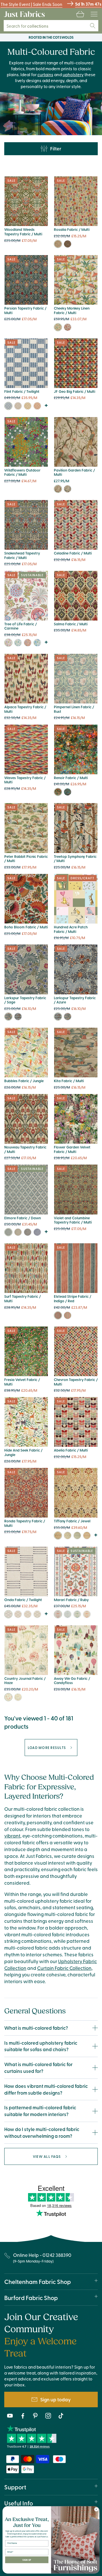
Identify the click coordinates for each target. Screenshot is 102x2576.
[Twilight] (8, 406)
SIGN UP (27, 2560)
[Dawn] (8, 1232)
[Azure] (18, 1017)
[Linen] (18, 406)
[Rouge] (68, 327)
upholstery (73, 74)
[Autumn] (87, 1535)
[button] (80, 14)
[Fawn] (18, 1614)
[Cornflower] (28, 1232)
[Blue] (68, 489)
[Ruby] (58, 1614)
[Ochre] (28, 406)
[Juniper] (18, 643)
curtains (45, 74)
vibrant (12, 1836)
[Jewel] (58, 1535)
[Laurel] (37, 1614)
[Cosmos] (68, 792)
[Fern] (18, 1697)
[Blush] (28, 643)
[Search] (93, 26)
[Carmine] (8, 643)
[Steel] (18, 1232)
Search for (27, 26)
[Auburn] (37, 406)
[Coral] (87, 1614)
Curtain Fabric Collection (64, 1968)
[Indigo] (37, 1232)
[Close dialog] (96, 2509)
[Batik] (37, 643)
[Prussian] (77, 1535)
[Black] (68, 244)
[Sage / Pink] (58, 1315)
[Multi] (58, 244)
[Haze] (8, 1697)
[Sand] (68, 1535)
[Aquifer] (68, 1614)
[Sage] (8, 1017)
